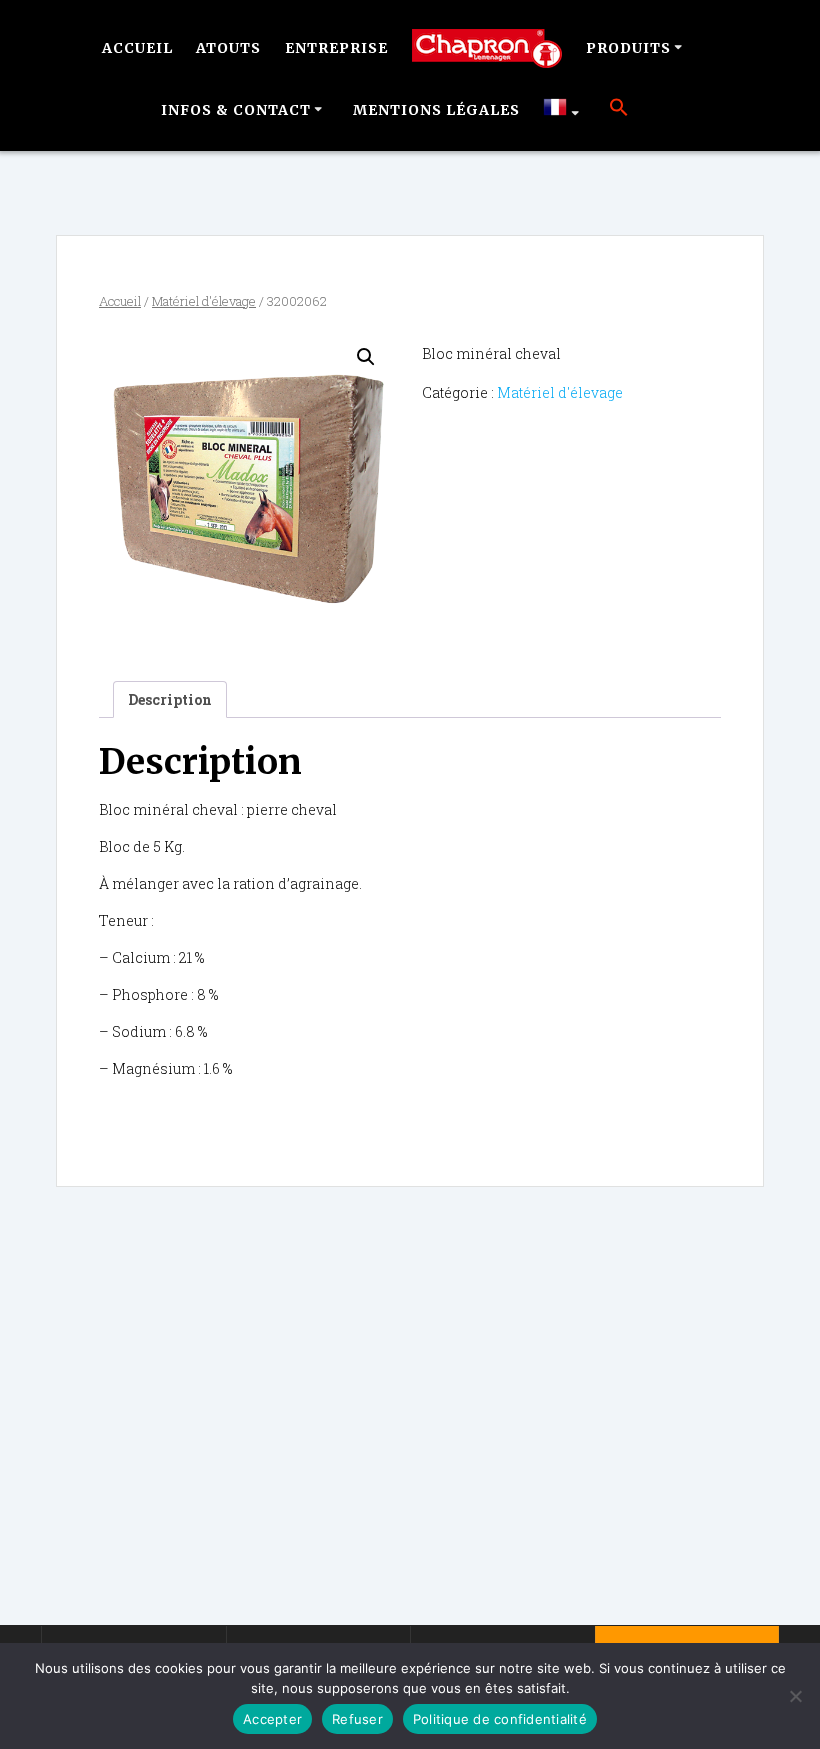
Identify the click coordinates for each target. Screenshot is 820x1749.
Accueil (137, 48)
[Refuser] (795, 1696)
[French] (564, 110)
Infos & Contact (236, 110)
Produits (628, 48)
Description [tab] (170, 699)
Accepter (272, 1719)
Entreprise (336, 48)
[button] (619, 110)
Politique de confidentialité (500, 1719)
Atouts (228, 48)
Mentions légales (436, 110)
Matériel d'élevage (204, 301)
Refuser (357, 1719)
